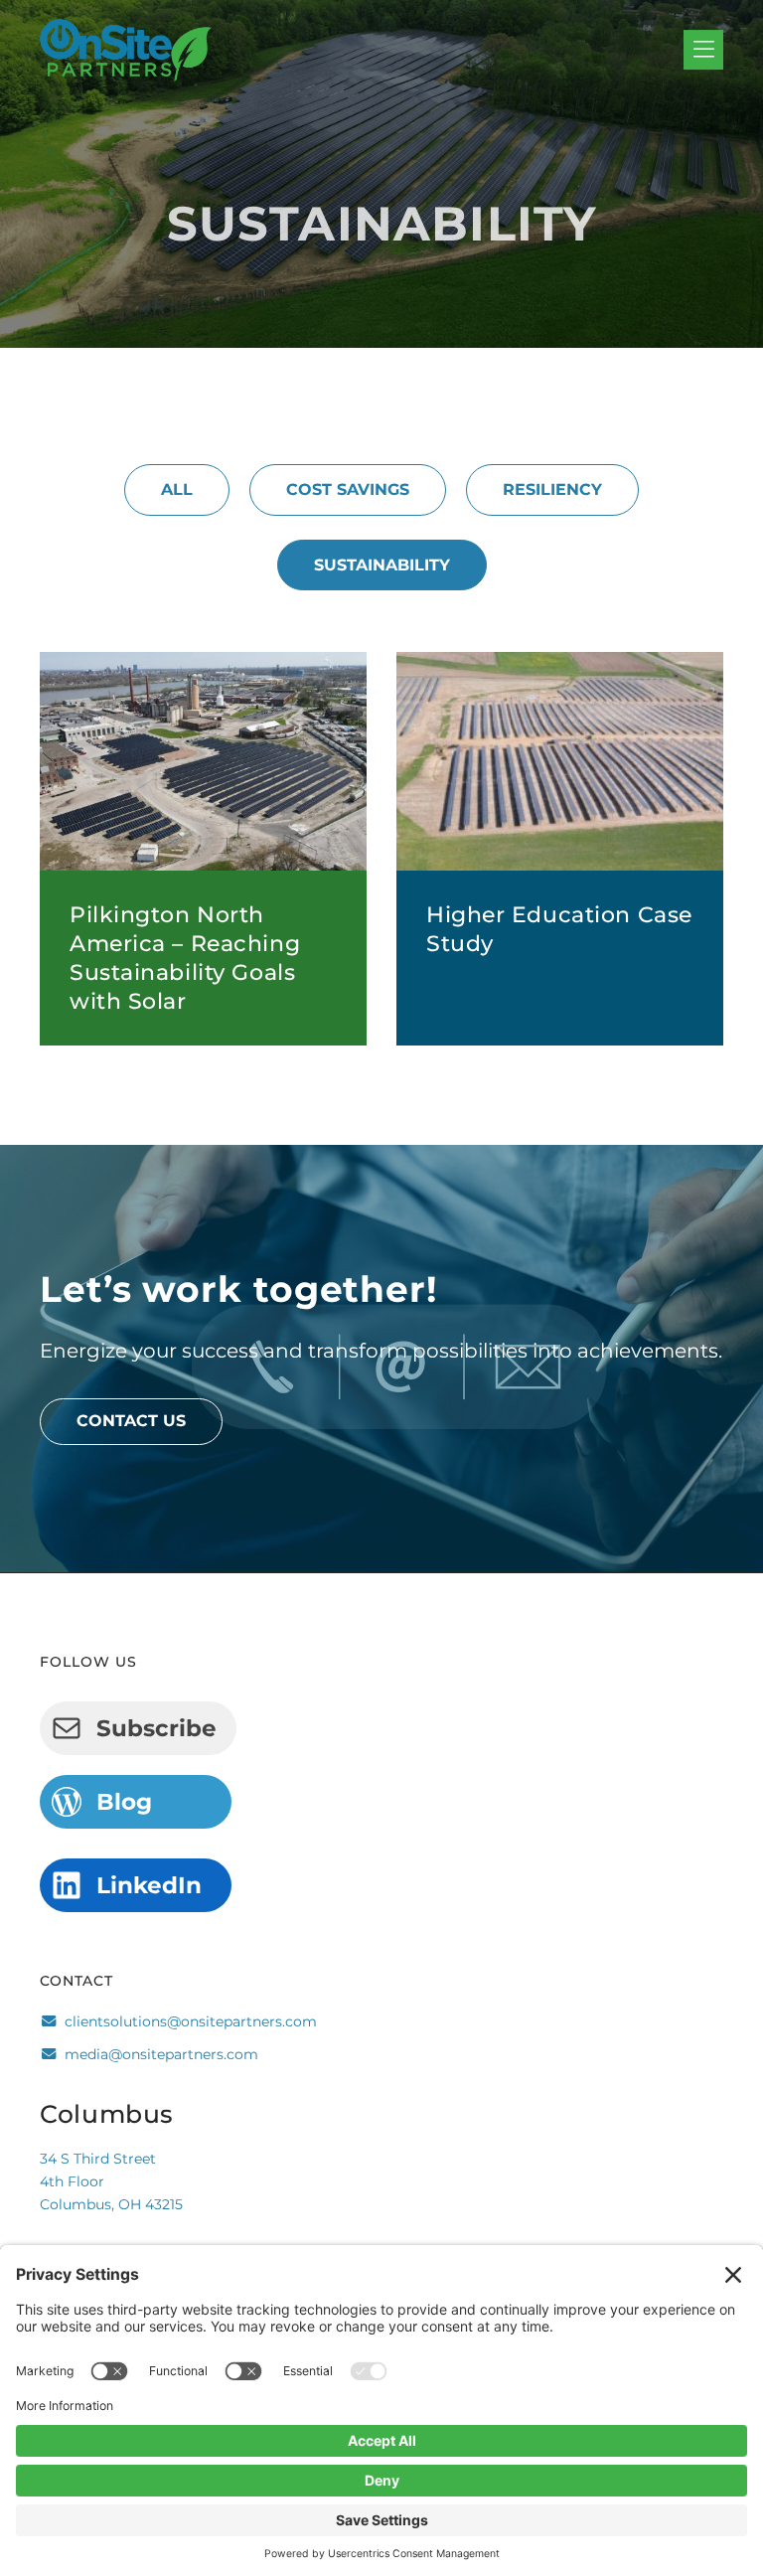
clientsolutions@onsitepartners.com (191, 2021)
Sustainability (382, 565)
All (177, 489)
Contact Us (131, 1421)
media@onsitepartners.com (161, 2054)
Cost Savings (348, 489)
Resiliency (552, 489)
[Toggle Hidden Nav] (703, 51)
